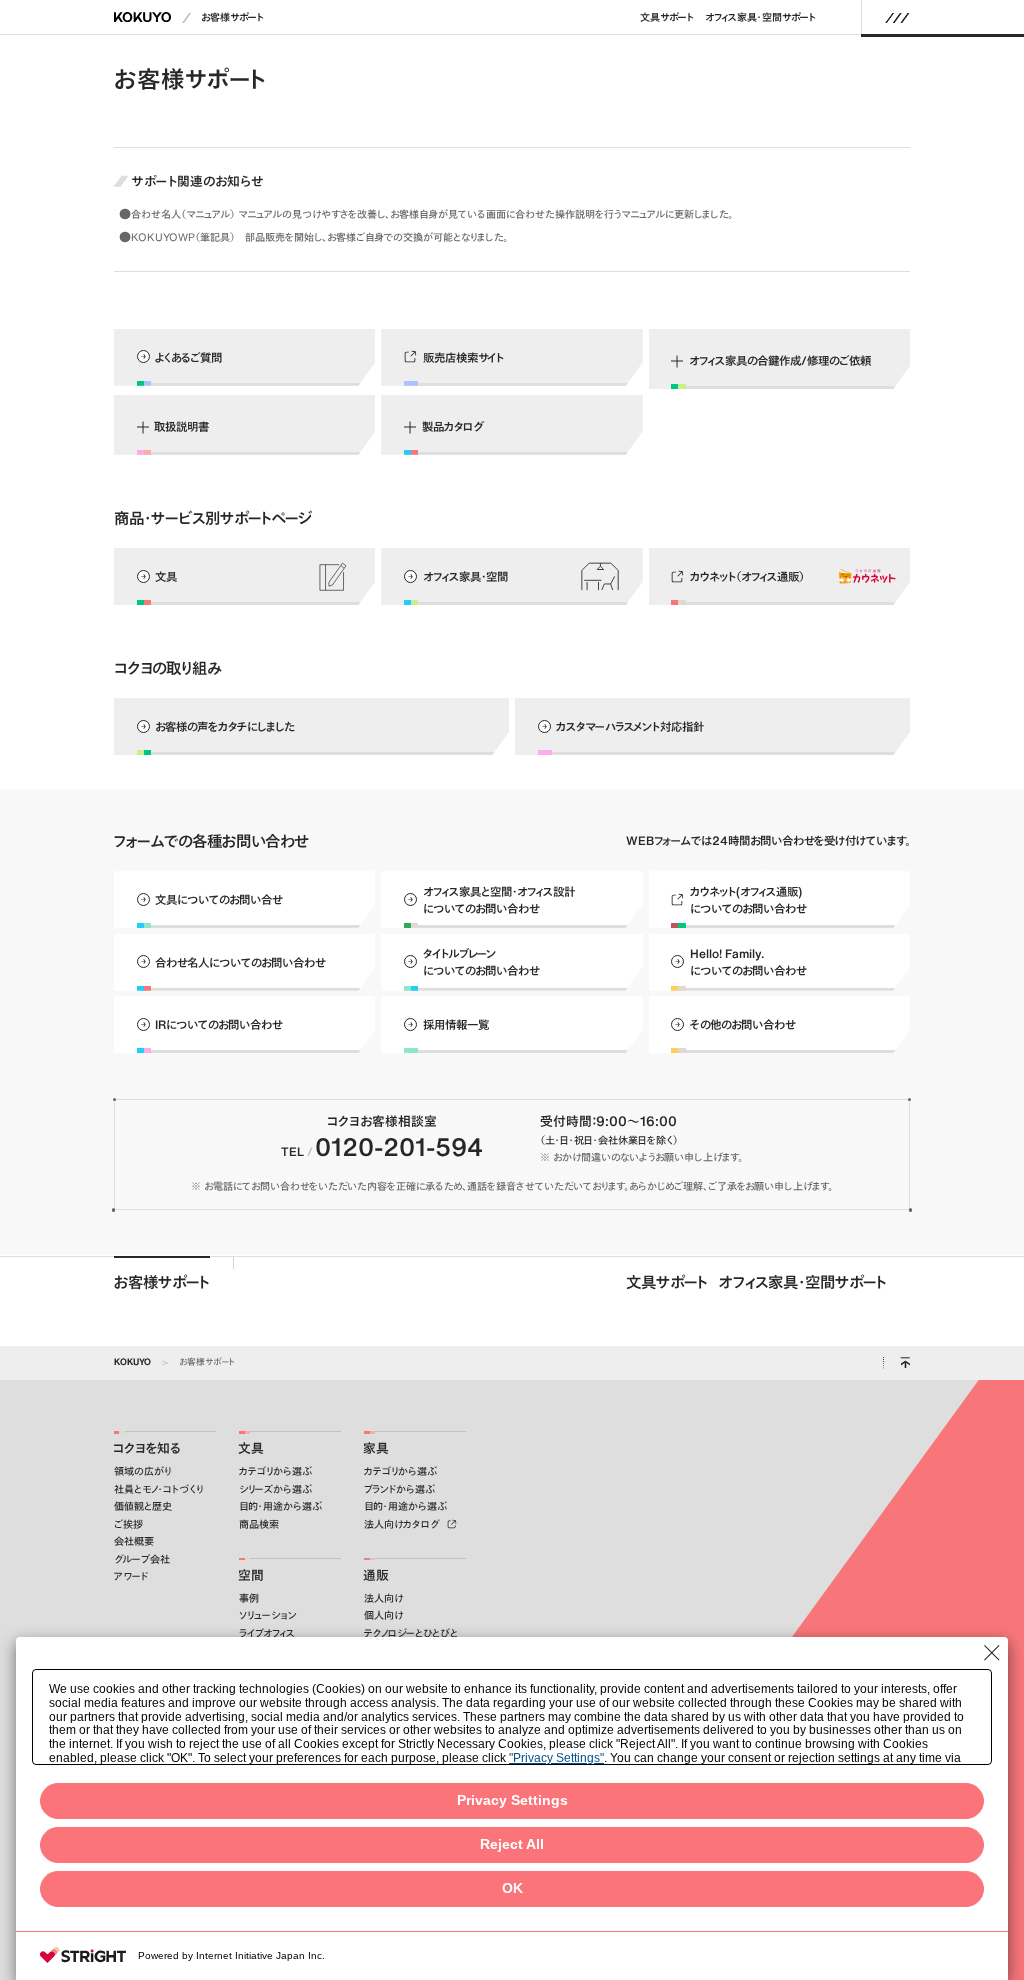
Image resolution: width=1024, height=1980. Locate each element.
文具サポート (667, 17)
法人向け (383, 1598)
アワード (131, 1576)
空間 (251, 1575)
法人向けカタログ (403, 1524)
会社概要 (134, 1541)
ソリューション (268, 1615)
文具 (251, 1448)
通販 (376, 1575)
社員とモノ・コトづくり (158, 1489)
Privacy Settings (512, 1800)
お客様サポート (232, 17)
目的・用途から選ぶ (280, 1506)
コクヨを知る (147, 1448)
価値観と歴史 (143, 1506)
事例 (249, 1598)
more (512, 214)
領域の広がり (142, 1471)
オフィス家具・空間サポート (760, 17)
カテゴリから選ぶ (275, 1471)
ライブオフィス (267, 1633)
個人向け (383, 1615)
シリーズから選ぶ (275, 1489)
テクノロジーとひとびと (411, 1633)
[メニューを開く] (897, 17)
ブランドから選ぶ (399, 1489)
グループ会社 (142, 1559)
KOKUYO (132, 1361)
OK (512, 1888)
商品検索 (259, 1524)
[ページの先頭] (905, 1363)
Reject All (512, 1844)
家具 (376, 1448)
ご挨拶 (128, 1524)
